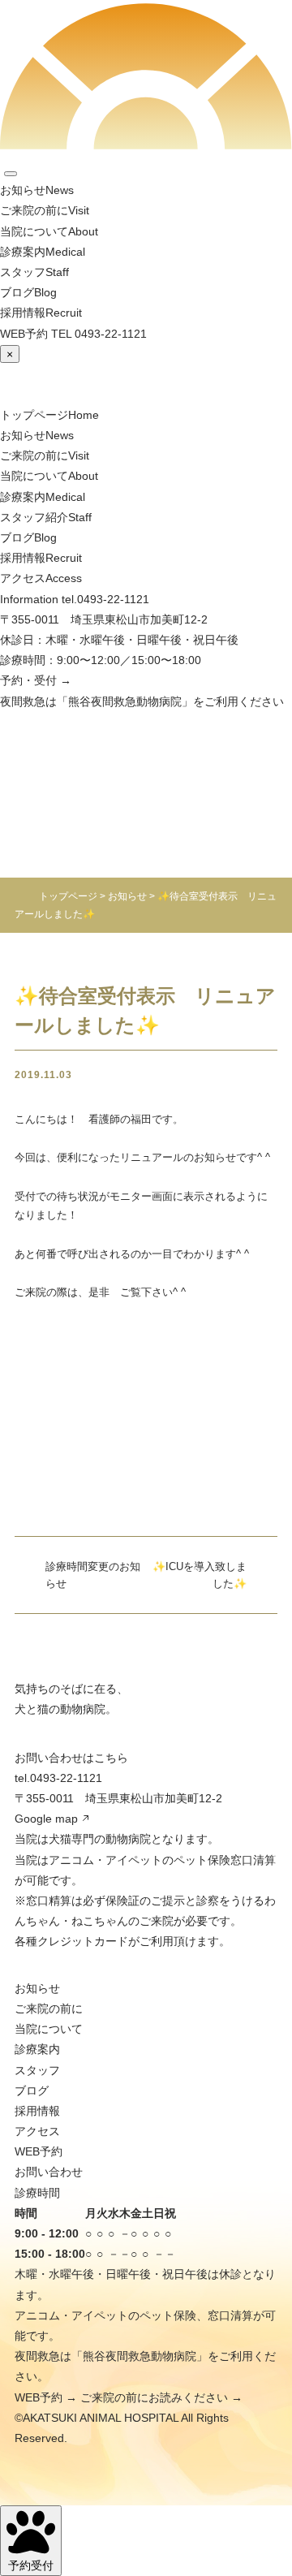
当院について (49, 2029)
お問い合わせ (49, 2172)
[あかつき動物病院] (142, 374)
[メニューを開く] (11, 174)
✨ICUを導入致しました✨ (200, 1575)
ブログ (32, 2091)
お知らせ (37, 1988)
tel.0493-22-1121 (105, 599)
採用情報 (37, 2111)
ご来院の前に (49, 2009)
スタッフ (37, 2070)
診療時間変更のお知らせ (93, 1575)
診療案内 (37, 2049)
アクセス (37, 2131)
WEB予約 (39, 2151)
